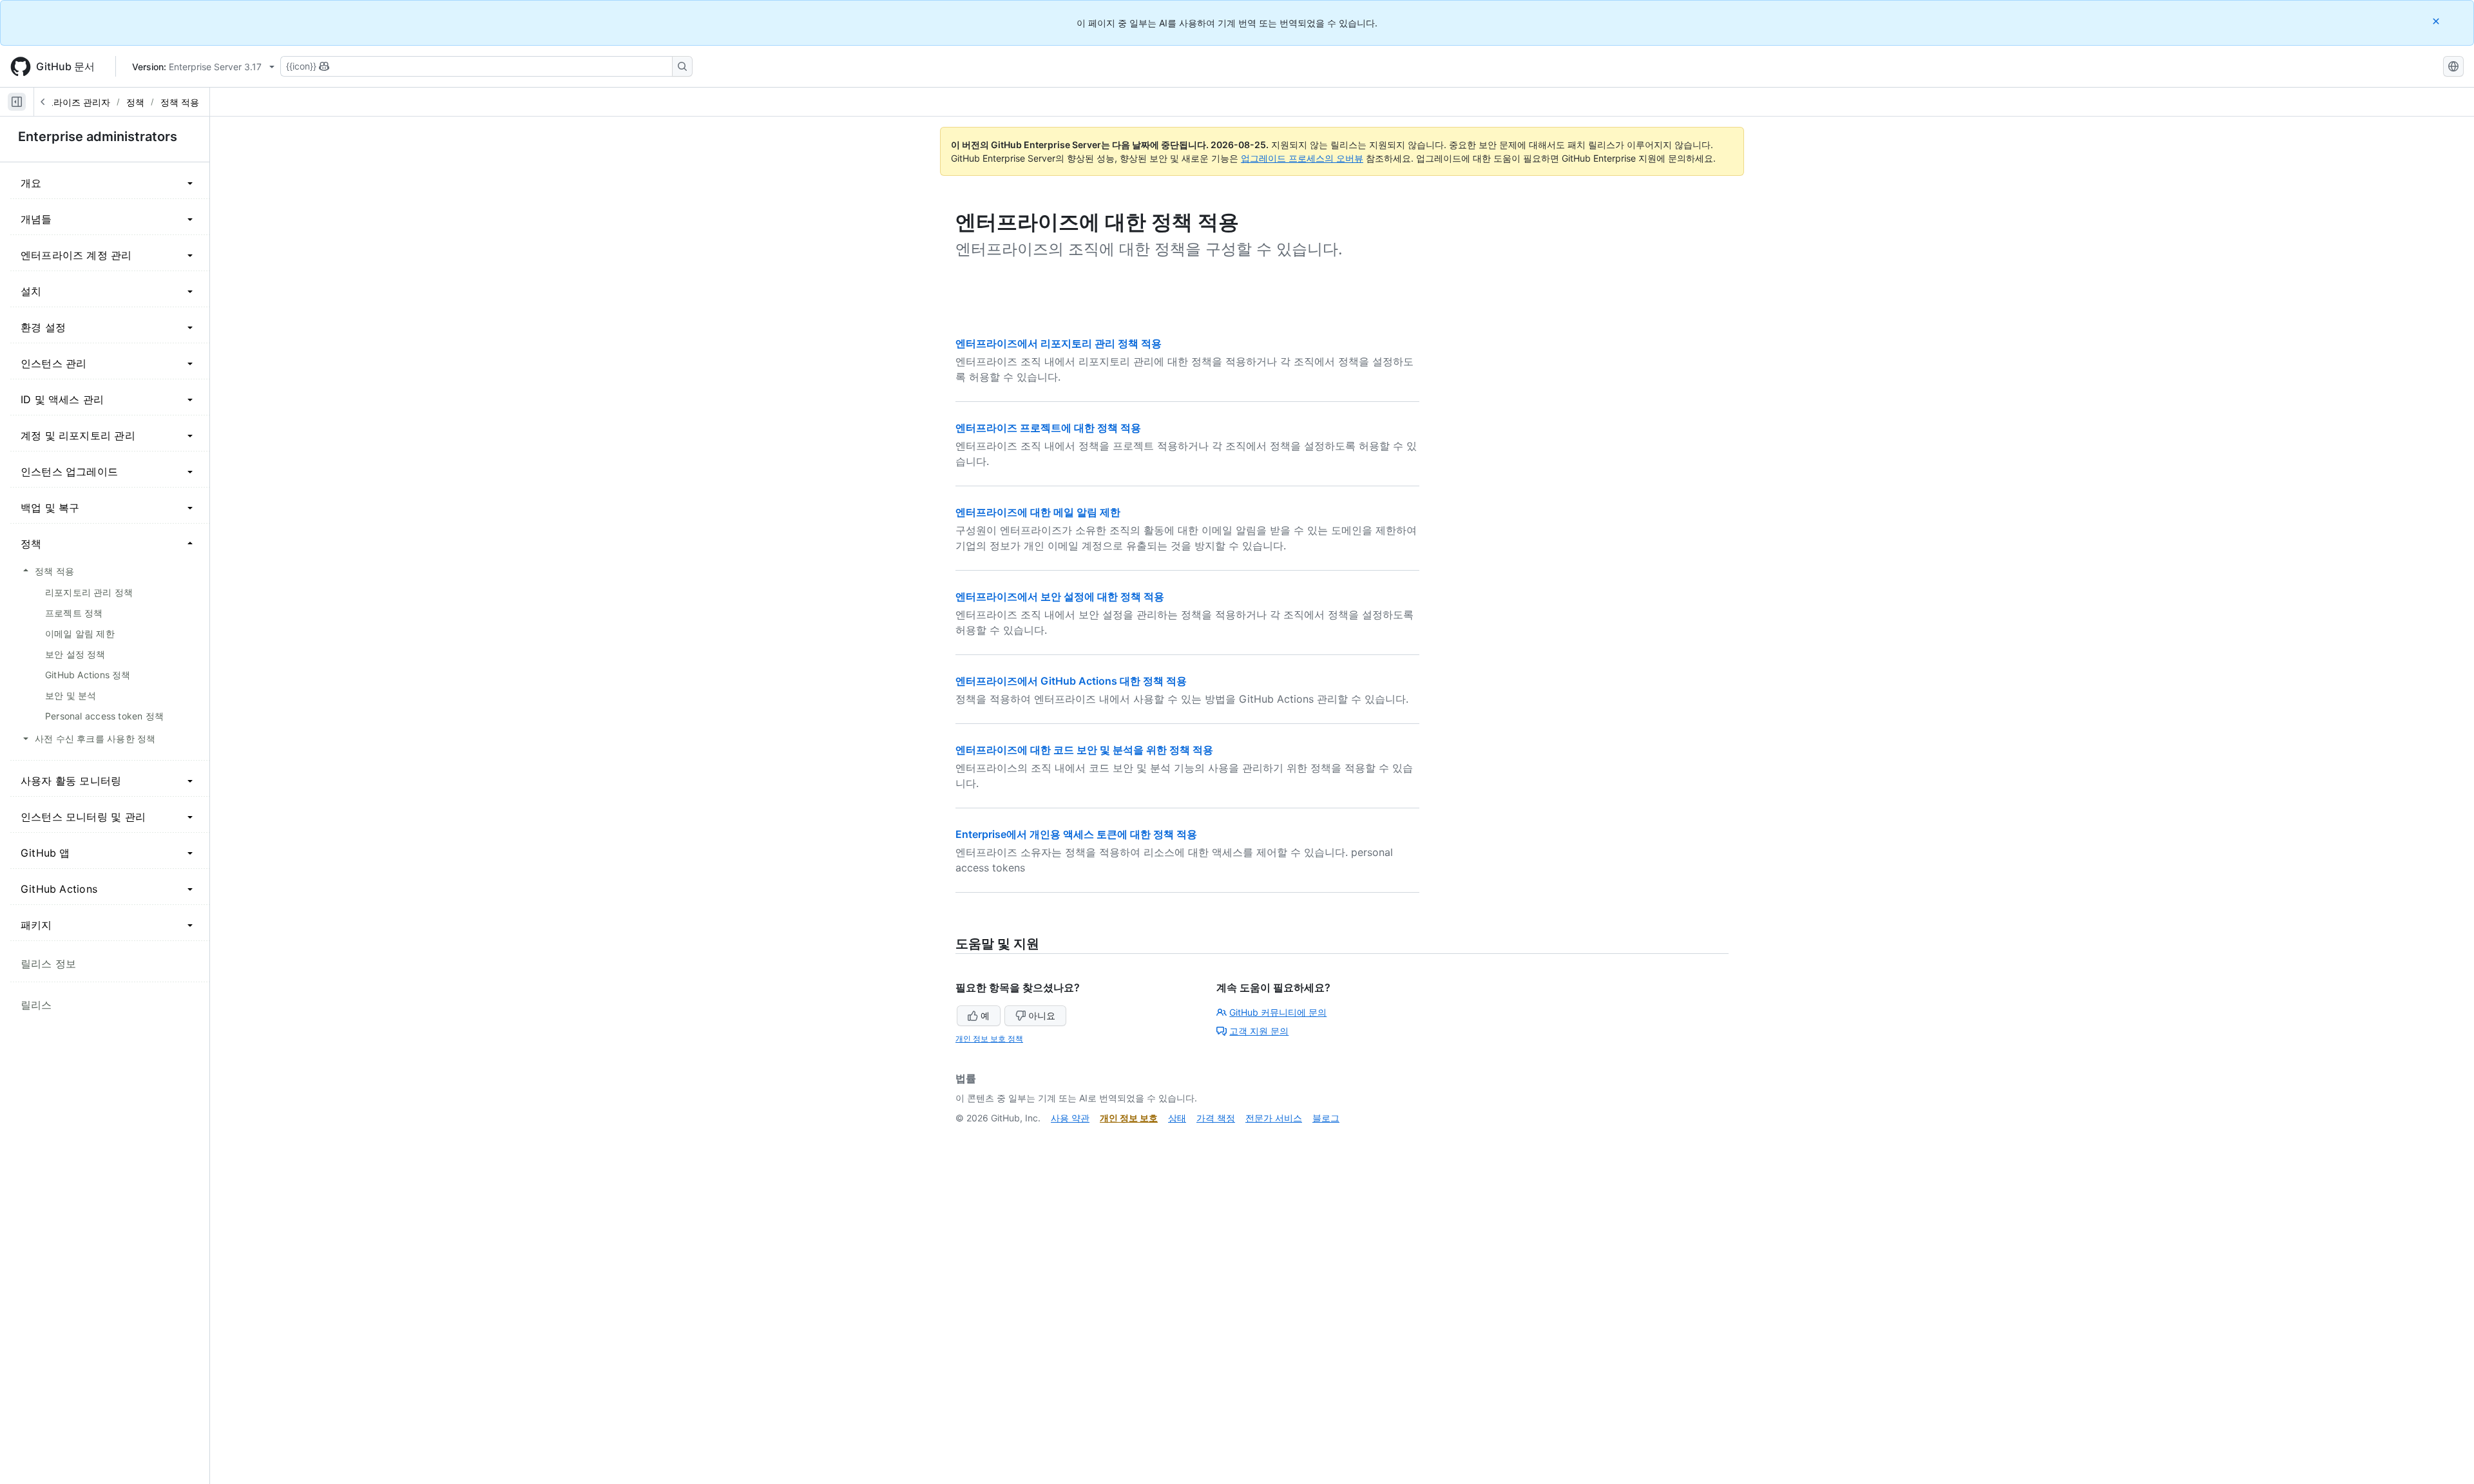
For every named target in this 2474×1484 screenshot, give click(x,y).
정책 (135, 102)
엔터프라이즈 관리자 (68, 102)
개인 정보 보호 (1129, 1118)
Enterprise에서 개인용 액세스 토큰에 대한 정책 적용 (1076, 834)
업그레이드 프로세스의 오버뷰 (1302, 158)
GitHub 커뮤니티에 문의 (1278, 1012)
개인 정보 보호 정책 (989, 1039)
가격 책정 (1216, 1118)
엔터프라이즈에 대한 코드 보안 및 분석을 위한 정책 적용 (1084, 750)
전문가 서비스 (1274, 1118)
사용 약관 (1070, 1118)
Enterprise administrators (98, 137)
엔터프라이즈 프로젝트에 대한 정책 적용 (1048, 428)
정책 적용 (180, 102)
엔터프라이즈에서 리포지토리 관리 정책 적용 (1059, 343)
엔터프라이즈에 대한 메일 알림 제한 (1038, 512)
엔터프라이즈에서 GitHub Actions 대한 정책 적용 (1071, 681)
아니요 (1042, 1015)
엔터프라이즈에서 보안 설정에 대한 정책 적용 (1060, 596)
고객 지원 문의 (1259, 1031)
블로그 (1326, 1118)
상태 (1177, 1118)
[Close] (2437, 21)
